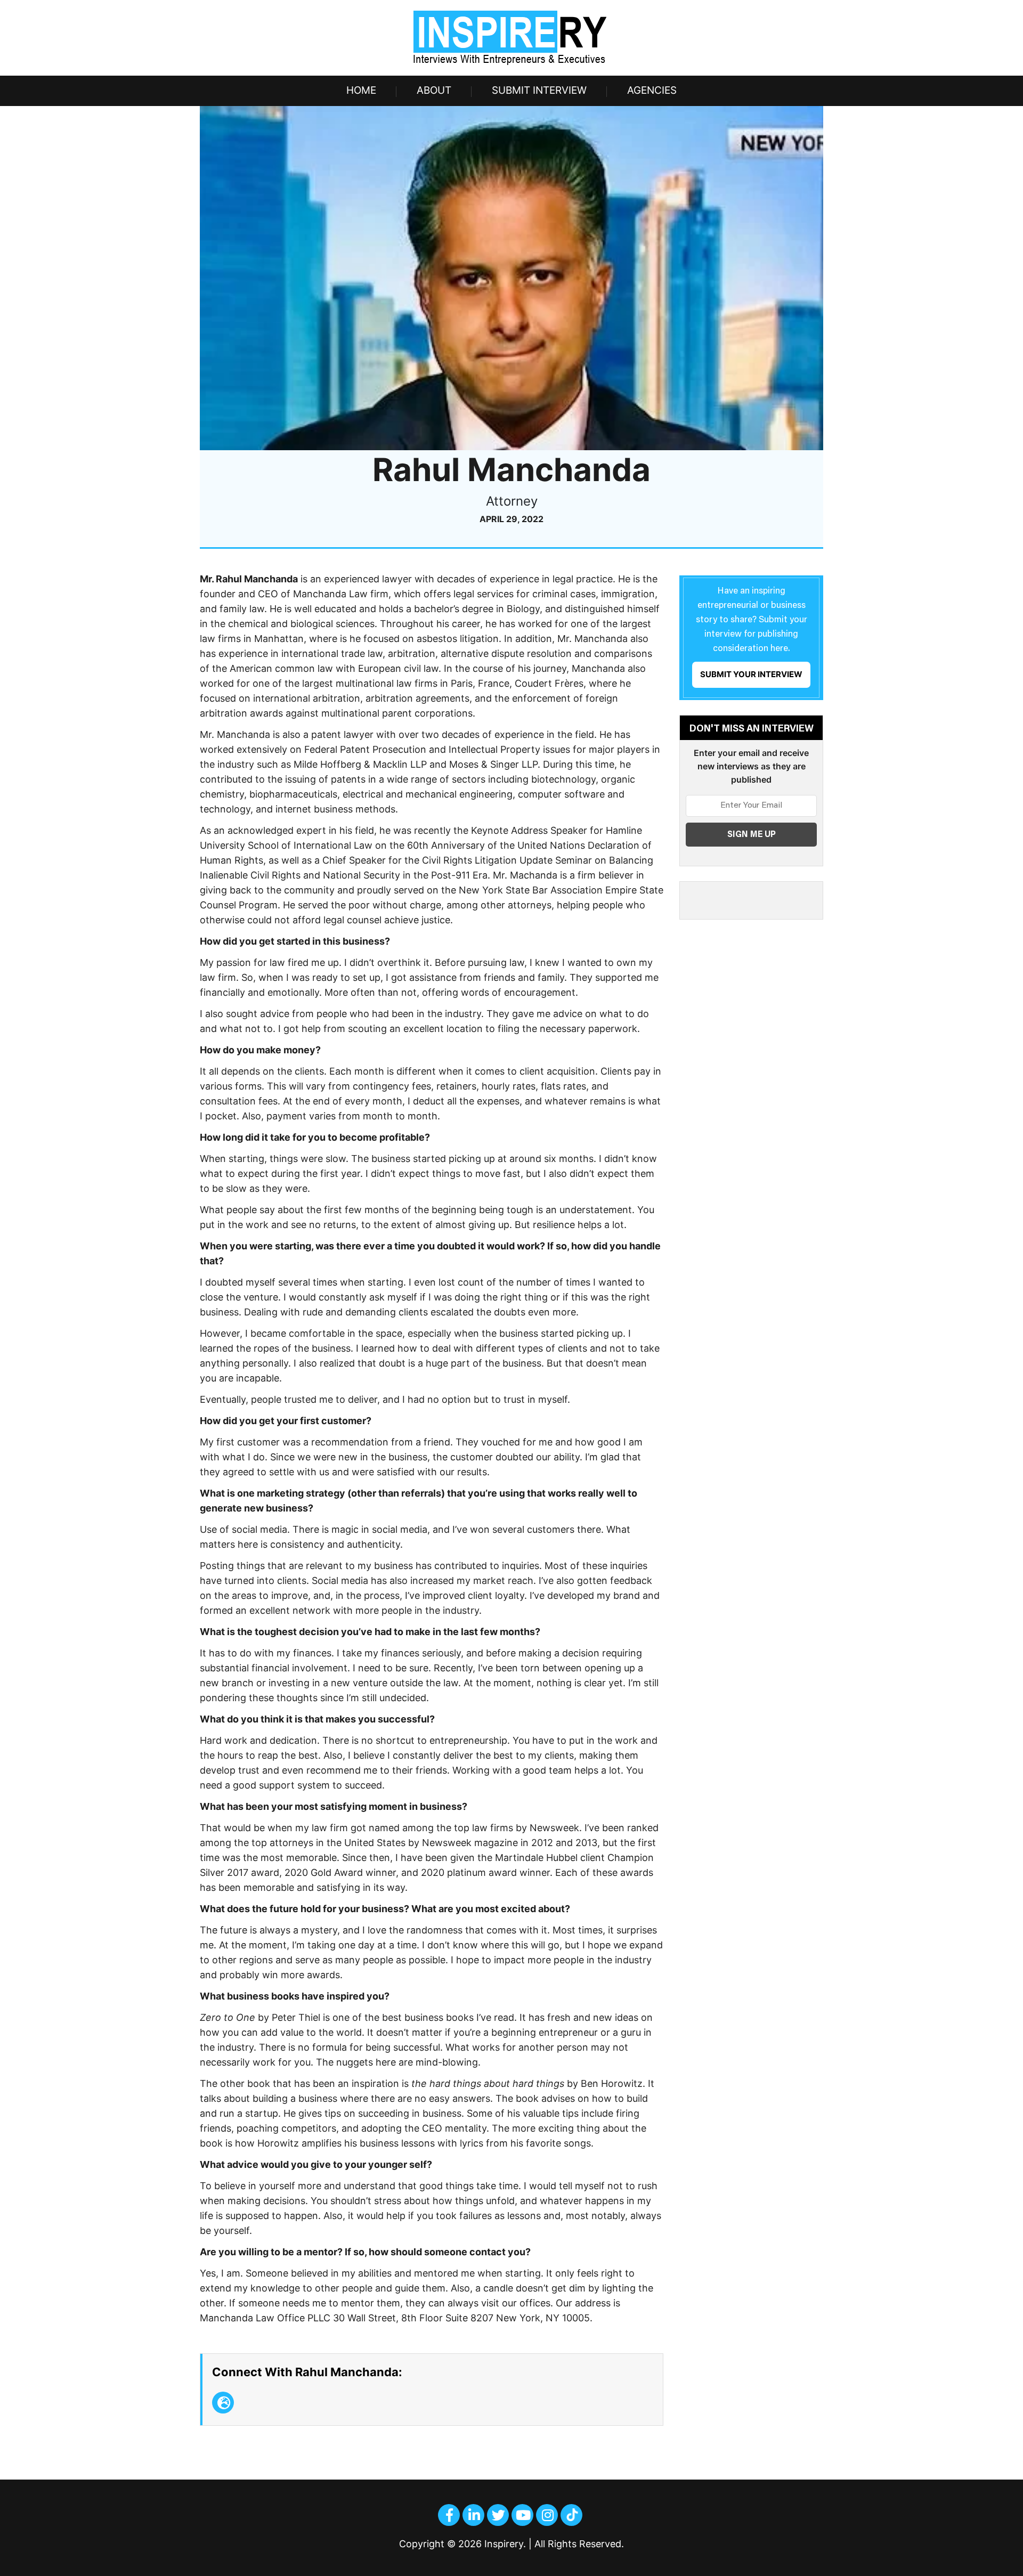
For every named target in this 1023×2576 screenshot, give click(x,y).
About (434, 90)
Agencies (652, 90)
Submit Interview (539, 90)
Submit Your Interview (751, 674)
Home (361, 90)
